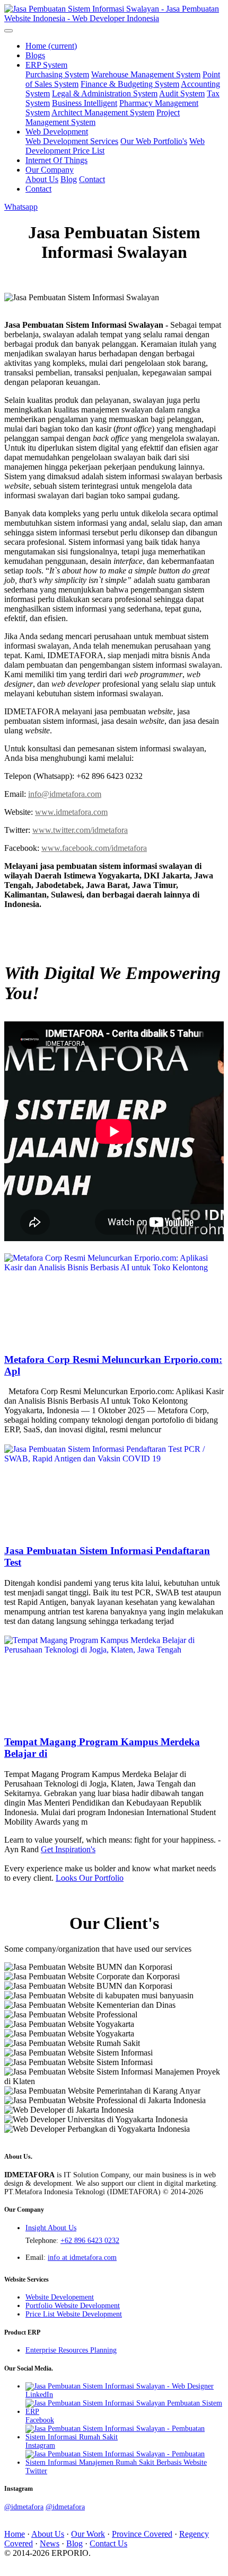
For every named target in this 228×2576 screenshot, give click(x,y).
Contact (92, 179)
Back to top (24, 2562)
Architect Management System (103, 113)
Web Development (57, 132)
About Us (42, 179)
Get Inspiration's (68, 1849)
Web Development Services (72, 141)
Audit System (182, 93)
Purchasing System (57, 74)
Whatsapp (21, 207)
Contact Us (108, 2543)
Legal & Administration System (105, 93)
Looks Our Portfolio (90, 1878)
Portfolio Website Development (73, 2306)
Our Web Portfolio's (154, 141)
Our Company (50, 170)
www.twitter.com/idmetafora (80, 830)
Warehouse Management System (146, 74)
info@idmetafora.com (65, 794)
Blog (69, 179)
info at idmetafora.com (82, 2258)
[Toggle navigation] (8, 31)
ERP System (46, 65)
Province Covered (142, 2534)
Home (51, 46)
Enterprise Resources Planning (71, 2350)
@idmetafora (24, 2507)
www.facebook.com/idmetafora (94, 848)
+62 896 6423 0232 (90, 2241)
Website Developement (60, 2297)
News (50, 2543)
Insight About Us (51, 2228)
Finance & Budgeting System (130, 84)
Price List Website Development (74, 2314)
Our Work (88, 2534)
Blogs (35, 55)
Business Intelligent (85, 103)
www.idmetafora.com (71, 812)
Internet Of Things (56, 160)
